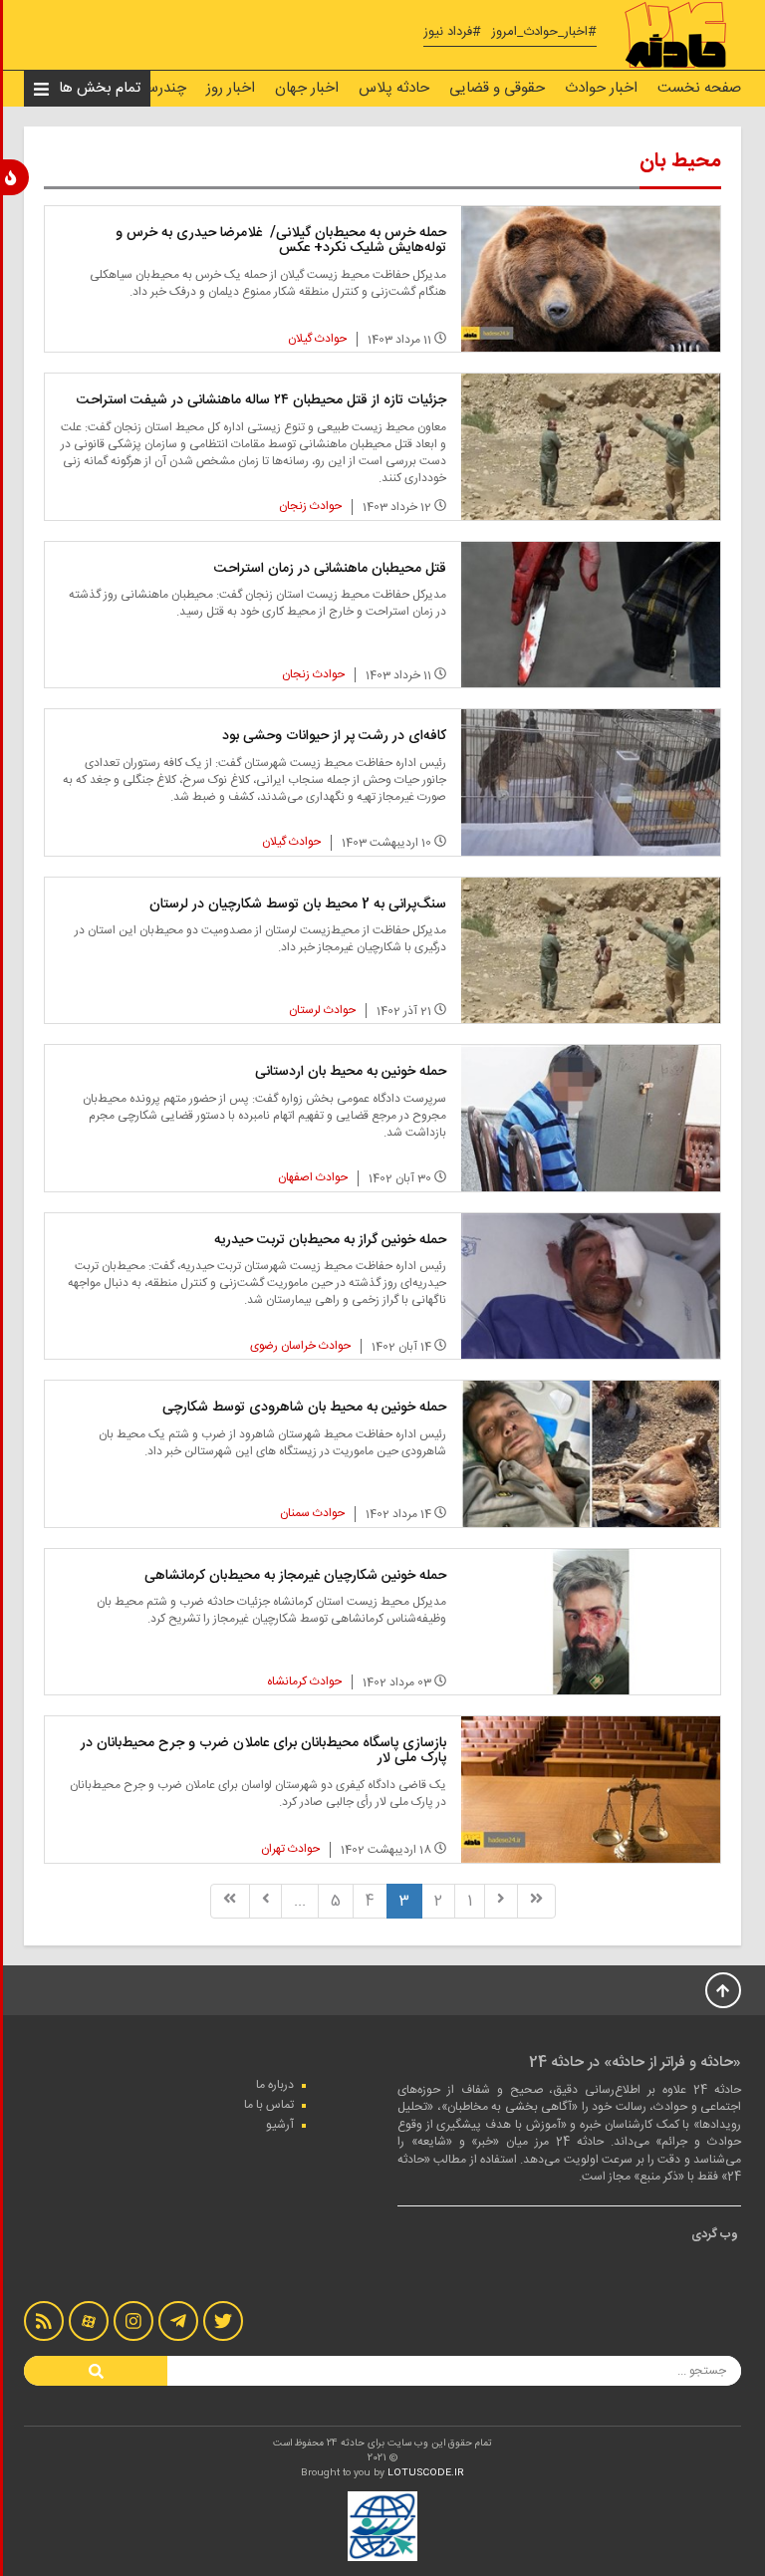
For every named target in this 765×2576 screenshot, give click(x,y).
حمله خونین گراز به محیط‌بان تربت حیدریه (330, 1240)
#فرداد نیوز (452, 32)
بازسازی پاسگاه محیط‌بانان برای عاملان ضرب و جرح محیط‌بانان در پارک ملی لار (263, 1751)
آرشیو (280, 2125)
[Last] (230, 1901)
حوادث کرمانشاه (304, 1681)
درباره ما (275, 2085)
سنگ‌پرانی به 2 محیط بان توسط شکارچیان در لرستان (298, 904)
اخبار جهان (307, 88)
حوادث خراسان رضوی (300, 1346)
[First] (536, 1901)
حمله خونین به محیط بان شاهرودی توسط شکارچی (304, 1408)
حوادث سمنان (312, 1513)
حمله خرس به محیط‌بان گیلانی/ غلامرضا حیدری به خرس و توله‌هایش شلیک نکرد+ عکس (281, 241)
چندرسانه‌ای (151, 88)
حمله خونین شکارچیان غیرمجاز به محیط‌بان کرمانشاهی (295, 1576)
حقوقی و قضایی (497, 88)
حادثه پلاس (394, 88)
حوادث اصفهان (313, 1177)
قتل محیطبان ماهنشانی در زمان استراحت (330, 569)
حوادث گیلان (317, 339)
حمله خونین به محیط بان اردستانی (351, 1072)
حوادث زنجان (310, 506)
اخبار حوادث (601, 88)
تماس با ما (269, 2105)
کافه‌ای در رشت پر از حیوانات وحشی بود (334, 736)
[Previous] (501, 1901)
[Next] (266, 1901)
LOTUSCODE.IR (426, 2473)
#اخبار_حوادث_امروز (544, 32)
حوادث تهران (290, 1849)
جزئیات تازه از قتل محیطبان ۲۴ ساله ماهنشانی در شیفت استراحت (261, 400)
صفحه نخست (699, 88)
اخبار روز (231, 88)
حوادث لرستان (322, 1010)
